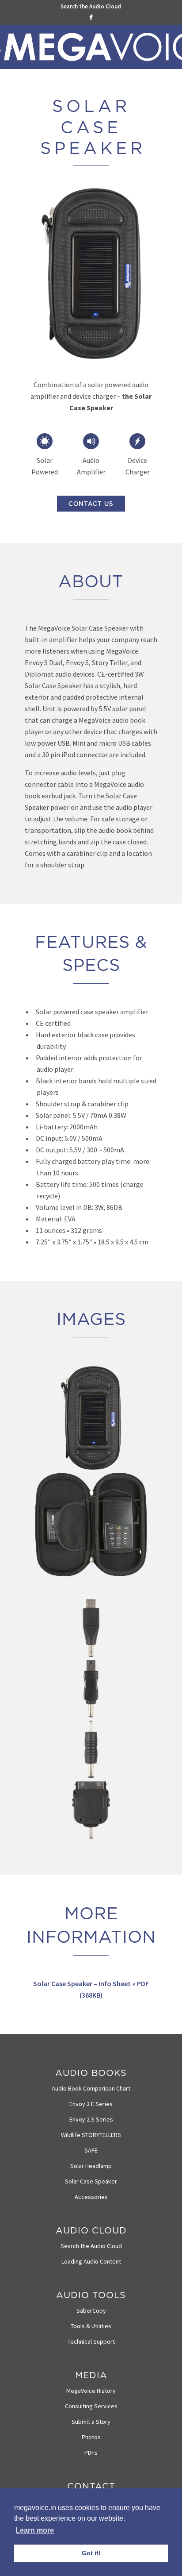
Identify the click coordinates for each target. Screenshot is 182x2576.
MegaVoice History (91, 2391)
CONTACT (91, 2486)
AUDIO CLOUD (91, 2230)
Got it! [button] (91, 2553)
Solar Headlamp (91, 2166)
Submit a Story (91, 2422)
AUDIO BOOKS (91, 2073)
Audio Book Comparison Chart (91, 2088)
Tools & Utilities (91, 2326)
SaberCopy (91, 2310)
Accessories (91, 2197)
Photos (91, 2437)
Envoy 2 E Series (91, 2104)
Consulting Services (91, 2406)
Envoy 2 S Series (91, 2119)
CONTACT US (91, 504)
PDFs (91, 2453)
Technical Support (91, 2341)
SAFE (91, 2150)
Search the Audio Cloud (91, 6)
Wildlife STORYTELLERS (91, 2135)
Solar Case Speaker (91, 2181)
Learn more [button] (35, 2530)
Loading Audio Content (91, 2261)
